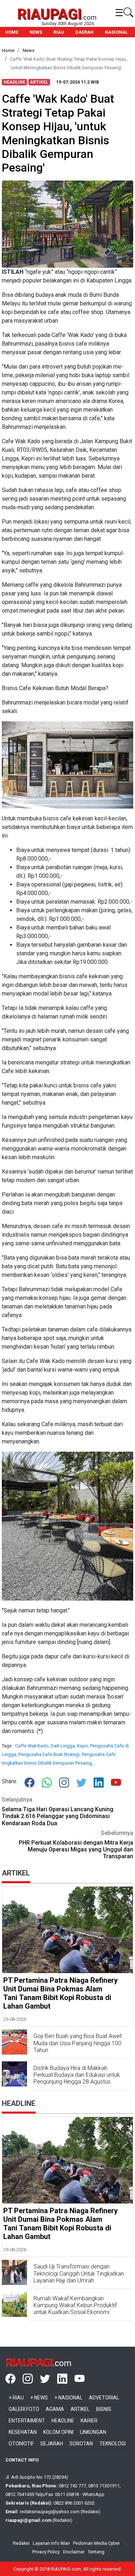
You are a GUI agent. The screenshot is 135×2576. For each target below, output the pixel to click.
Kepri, (84, 1746)
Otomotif (21, 2444)
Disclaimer (74, 2552)
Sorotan (81, 2444)
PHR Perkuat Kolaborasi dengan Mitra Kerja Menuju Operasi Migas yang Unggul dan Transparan (76, 1849)
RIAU (59, 32)
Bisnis (104, 2409)
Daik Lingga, (64, 1746)
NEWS (36, 32)
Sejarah (52, 2444)
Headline (63, 2421)
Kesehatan (23, 2432)
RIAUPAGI (49, 14)
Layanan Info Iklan (51, 2543)
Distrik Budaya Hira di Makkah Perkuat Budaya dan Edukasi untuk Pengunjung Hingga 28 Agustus (77, 2075)
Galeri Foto (24, 2409)
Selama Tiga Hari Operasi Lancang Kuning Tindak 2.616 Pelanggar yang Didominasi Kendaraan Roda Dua (58, 1816)
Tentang (96, 2552)
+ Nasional (68, 2398)
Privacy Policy (46, 2552)
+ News (39, 2398)
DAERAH (84, 32)
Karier (89, 2421)
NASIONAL (116, 32)
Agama (55, 2409)
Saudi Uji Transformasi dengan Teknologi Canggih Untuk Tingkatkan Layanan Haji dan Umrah (79, 2273)
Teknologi (112, 2444)
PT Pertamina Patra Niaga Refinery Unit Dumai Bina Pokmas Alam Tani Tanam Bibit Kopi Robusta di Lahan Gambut (60, 1993)
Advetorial (104, 2398)
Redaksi (21, 2543)
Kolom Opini (58, 2432)
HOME (12, 32)
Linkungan (93, 2432)
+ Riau (16, 2398)
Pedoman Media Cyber (96, 2543)
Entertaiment (27, 2421)
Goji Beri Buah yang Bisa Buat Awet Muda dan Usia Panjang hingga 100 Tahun (78, 2043)
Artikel (80, 2409)
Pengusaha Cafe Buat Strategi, (50, 1754)
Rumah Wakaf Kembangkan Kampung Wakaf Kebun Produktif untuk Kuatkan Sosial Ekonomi (75, 2305)
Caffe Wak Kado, (33, 1746)
